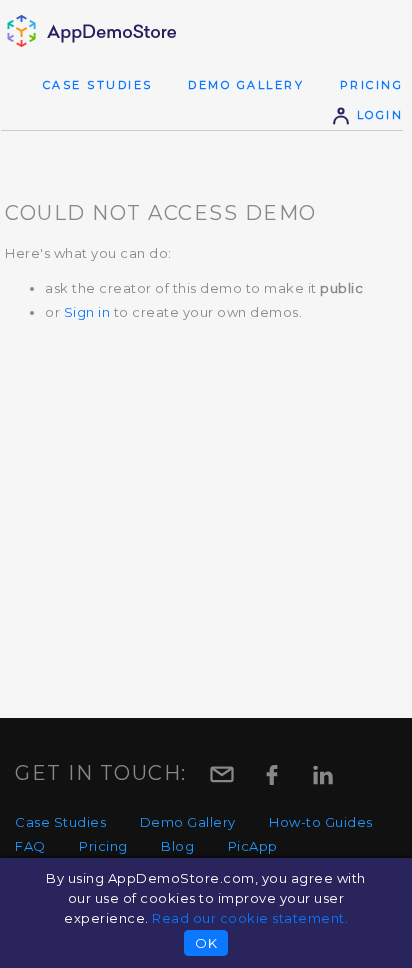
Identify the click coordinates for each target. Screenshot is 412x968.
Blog (177, 846)
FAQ (30, 846)
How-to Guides (321, 822)
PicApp (253, 846)
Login (377, 115)
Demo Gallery (246, 85)
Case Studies (98, 85)
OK (206, 943)
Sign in (87, 312)
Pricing (372, 85)
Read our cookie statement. (250, 918)
